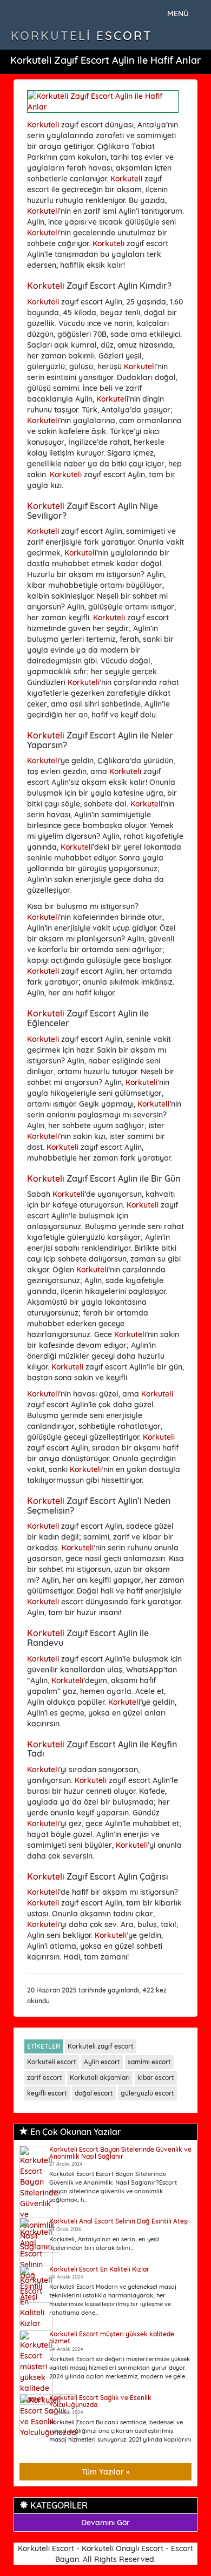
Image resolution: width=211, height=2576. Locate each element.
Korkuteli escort (52, 2062)
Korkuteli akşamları (100, 2077)
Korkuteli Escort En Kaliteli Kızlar (99, 2269)
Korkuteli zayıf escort (101, 2046)
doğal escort (94, 2093)
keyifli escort (47, 2093)
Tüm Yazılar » (106, 2472)
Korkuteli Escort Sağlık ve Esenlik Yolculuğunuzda (100, 2401)
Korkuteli (43, 125)
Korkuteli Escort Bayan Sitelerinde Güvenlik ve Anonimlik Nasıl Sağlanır (120, 2153)
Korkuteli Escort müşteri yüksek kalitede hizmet (112, 2337)
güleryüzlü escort (147, 2093)
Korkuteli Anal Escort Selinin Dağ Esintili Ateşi (119, 2221)
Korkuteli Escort (82, 36)
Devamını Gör (105, 2523)
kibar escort (156, 2077)
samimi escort (149, 2062)
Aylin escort (102, 2062)
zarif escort (45, 2077)
